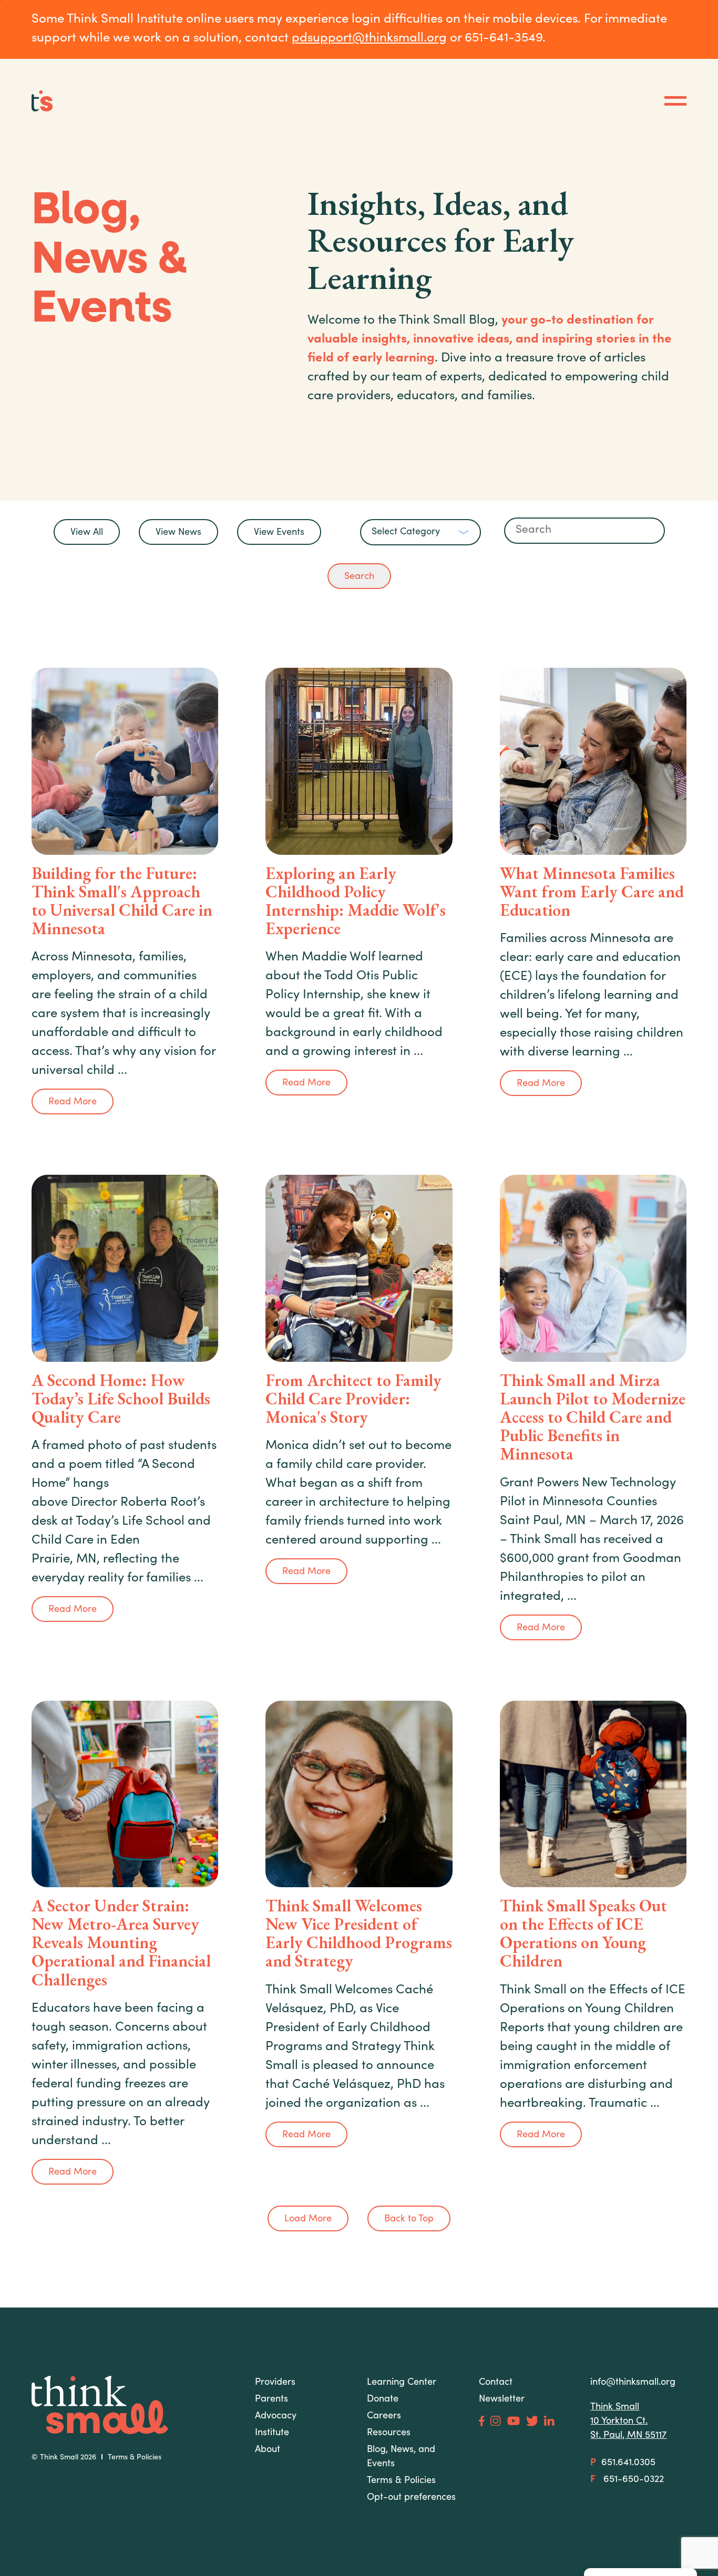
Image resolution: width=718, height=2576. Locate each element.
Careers (384, 2416)
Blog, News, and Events (401, 2457)
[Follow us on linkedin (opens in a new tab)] (549, 2421)
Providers (275, 2383)
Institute (272, 2433)
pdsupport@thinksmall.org (369, 39)
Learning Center (402, 2383)
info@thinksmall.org (633, 2383)
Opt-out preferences (411, 2498)
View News (178, 533)
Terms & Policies (135, 2458)
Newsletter (502, 2399)
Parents (271, 2399)
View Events (279, 533)
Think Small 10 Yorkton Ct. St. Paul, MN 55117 (628, 2422)
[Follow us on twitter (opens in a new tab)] (532, 2421)
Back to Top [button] (409, 2219)
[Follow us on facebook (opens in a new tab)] (482, 2421)
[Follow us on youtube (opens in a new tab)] (514, 2421)
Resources (389, 2433)
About (268, 2450)
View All (87, 533)
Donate (383, 2399)
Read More (73, 1102)
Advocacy (276, 2416)
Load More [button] (308, 2219)
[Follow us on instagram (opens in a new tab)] (495, 2421)
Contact (496, 2383)
